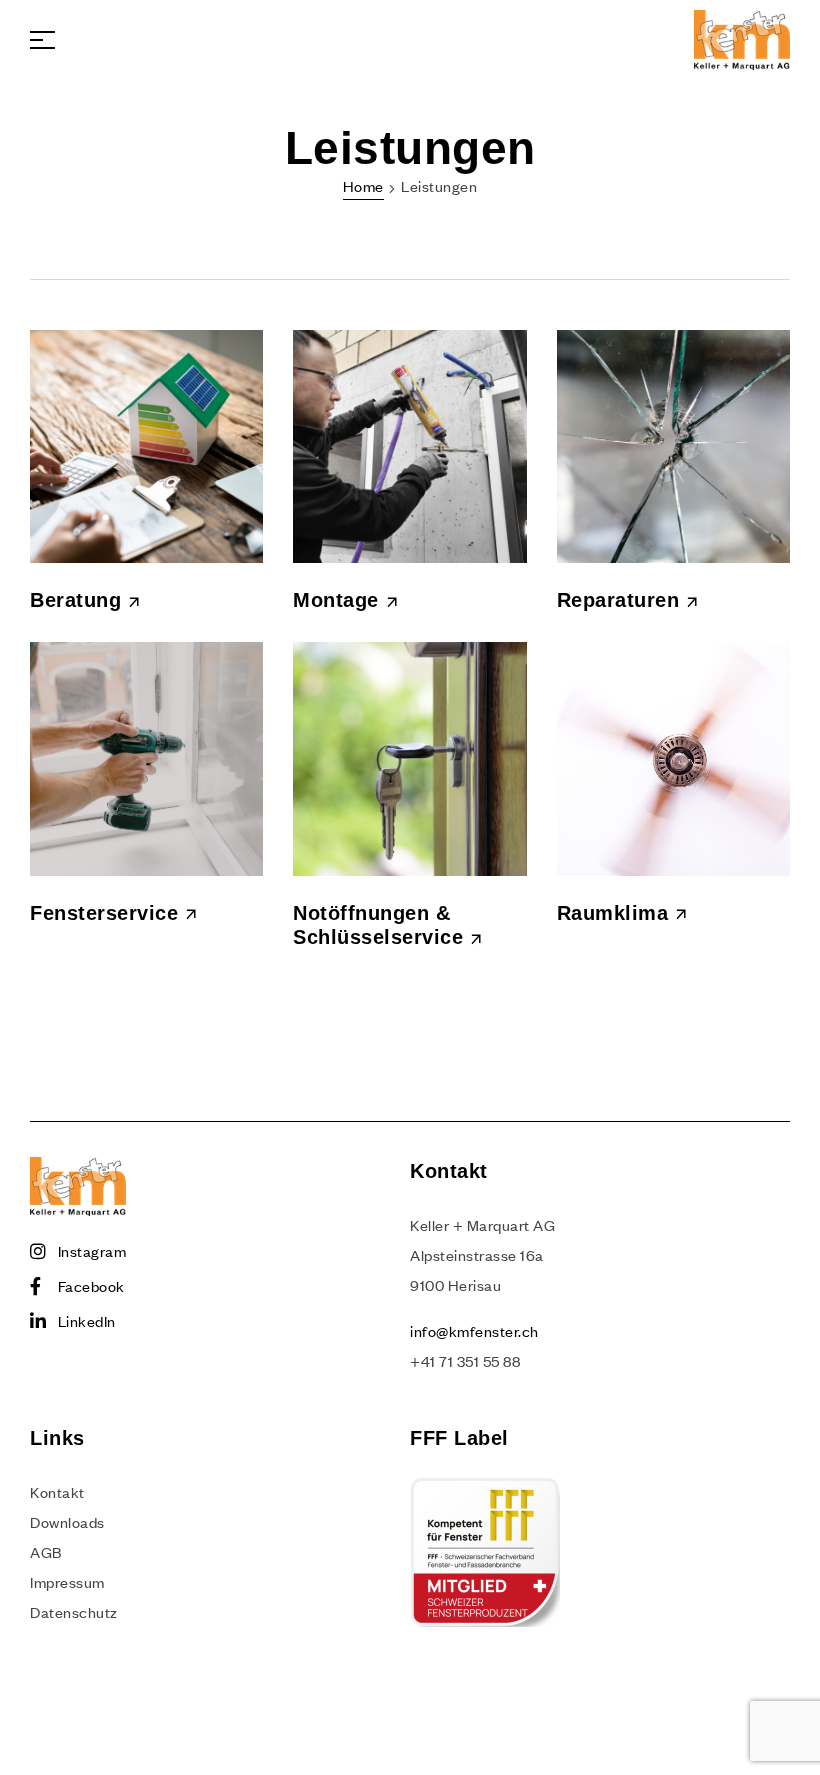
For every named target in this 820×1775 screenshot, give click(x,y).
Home (363, 186)
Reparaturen (618, 600)
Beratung (75, 600)
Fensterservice (104, 913)
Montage (336, 600)
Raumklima (613, 913)
